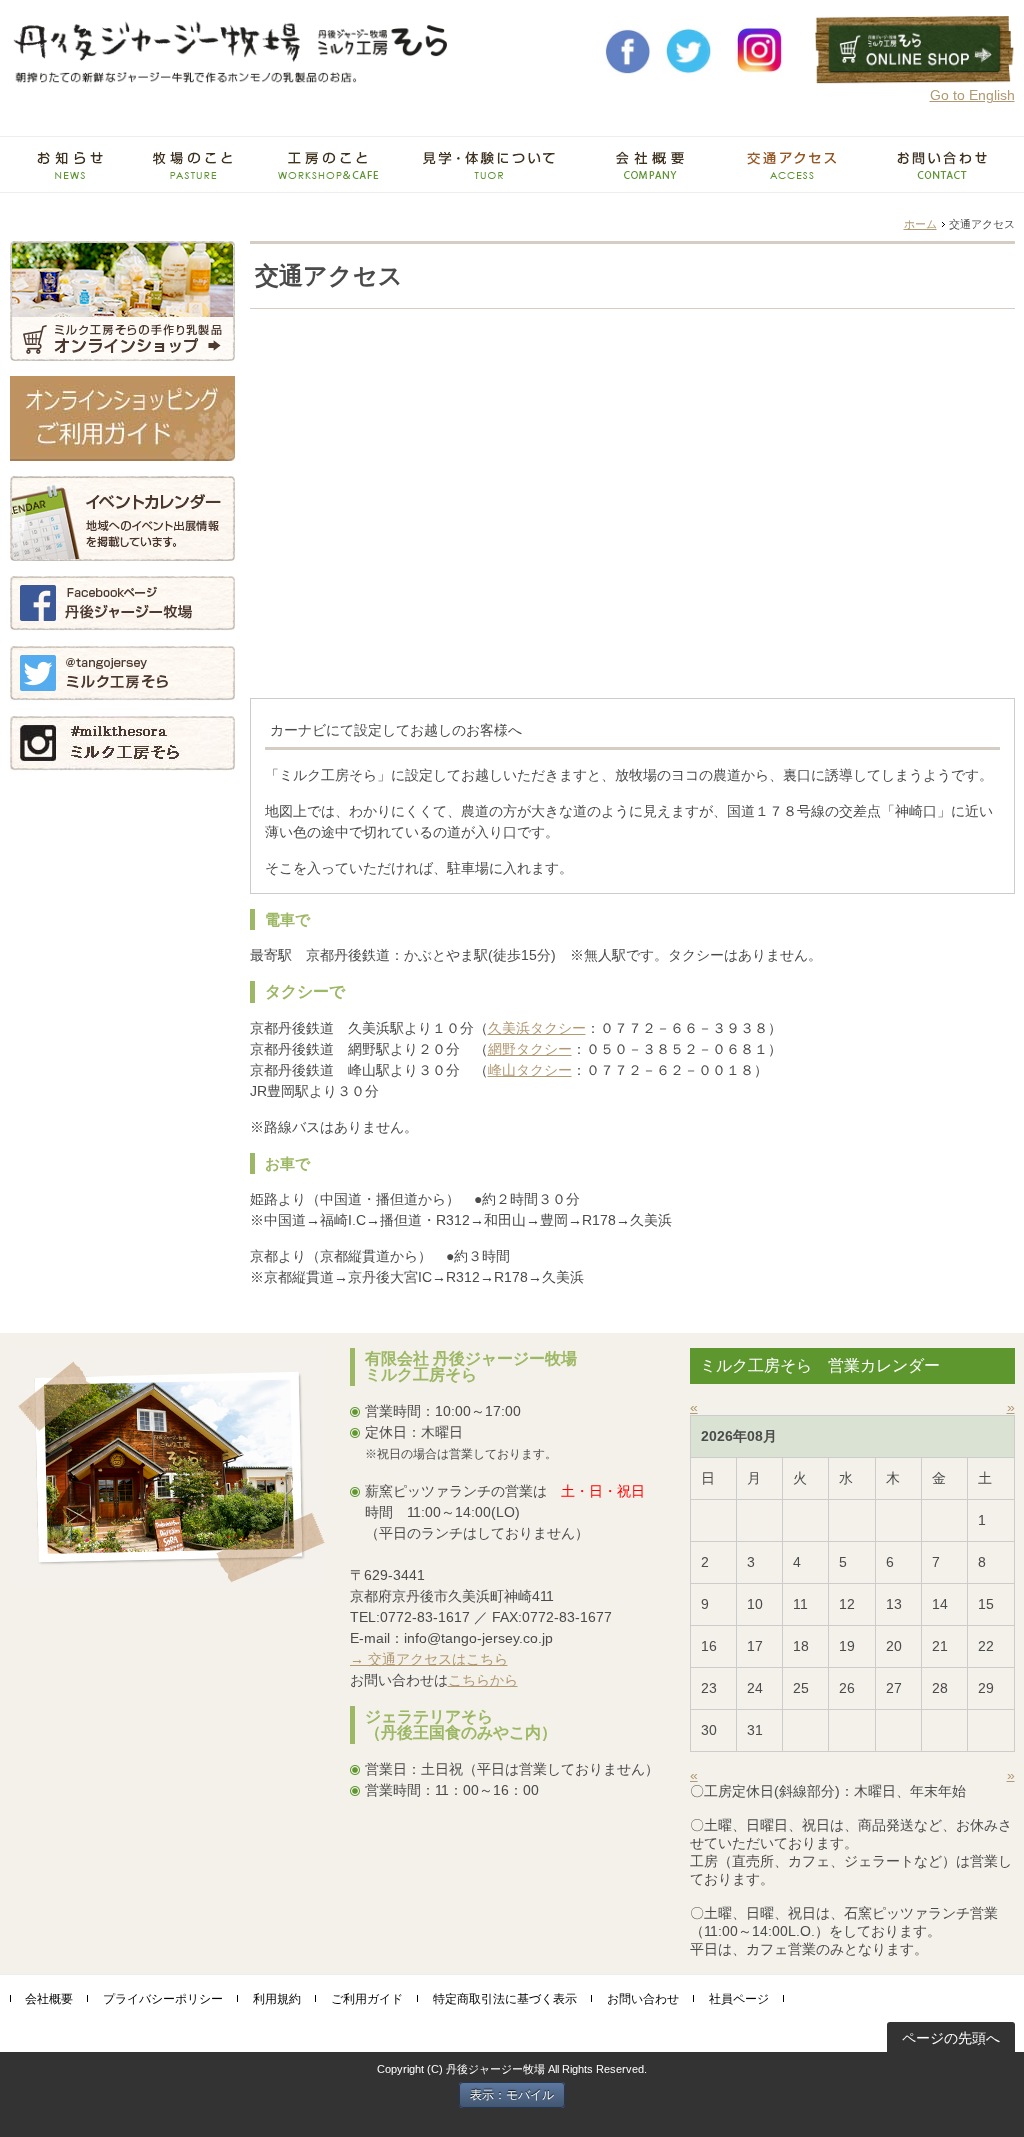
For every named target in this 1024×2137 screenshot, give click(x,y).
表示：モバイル (512, 2095)
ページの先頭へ (951, 2038)
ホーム (920, 224)
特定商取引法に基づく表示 (505, 1999)
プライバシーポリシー (163, 1999)
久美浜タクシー (537, 1028)
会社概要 (49, 1999)
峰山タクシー (530, 1070)
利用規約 (277, 1999)
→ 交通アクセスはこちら (429, 1659)
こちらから (483, 1680)
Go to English (972, 95)
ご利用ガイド (367, 1999)
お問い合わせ (643, 1999)
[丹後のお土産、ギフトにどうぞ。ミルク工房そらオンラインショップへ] (915, 77)
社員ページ (739, 1999)
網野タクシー (530, 1049)
